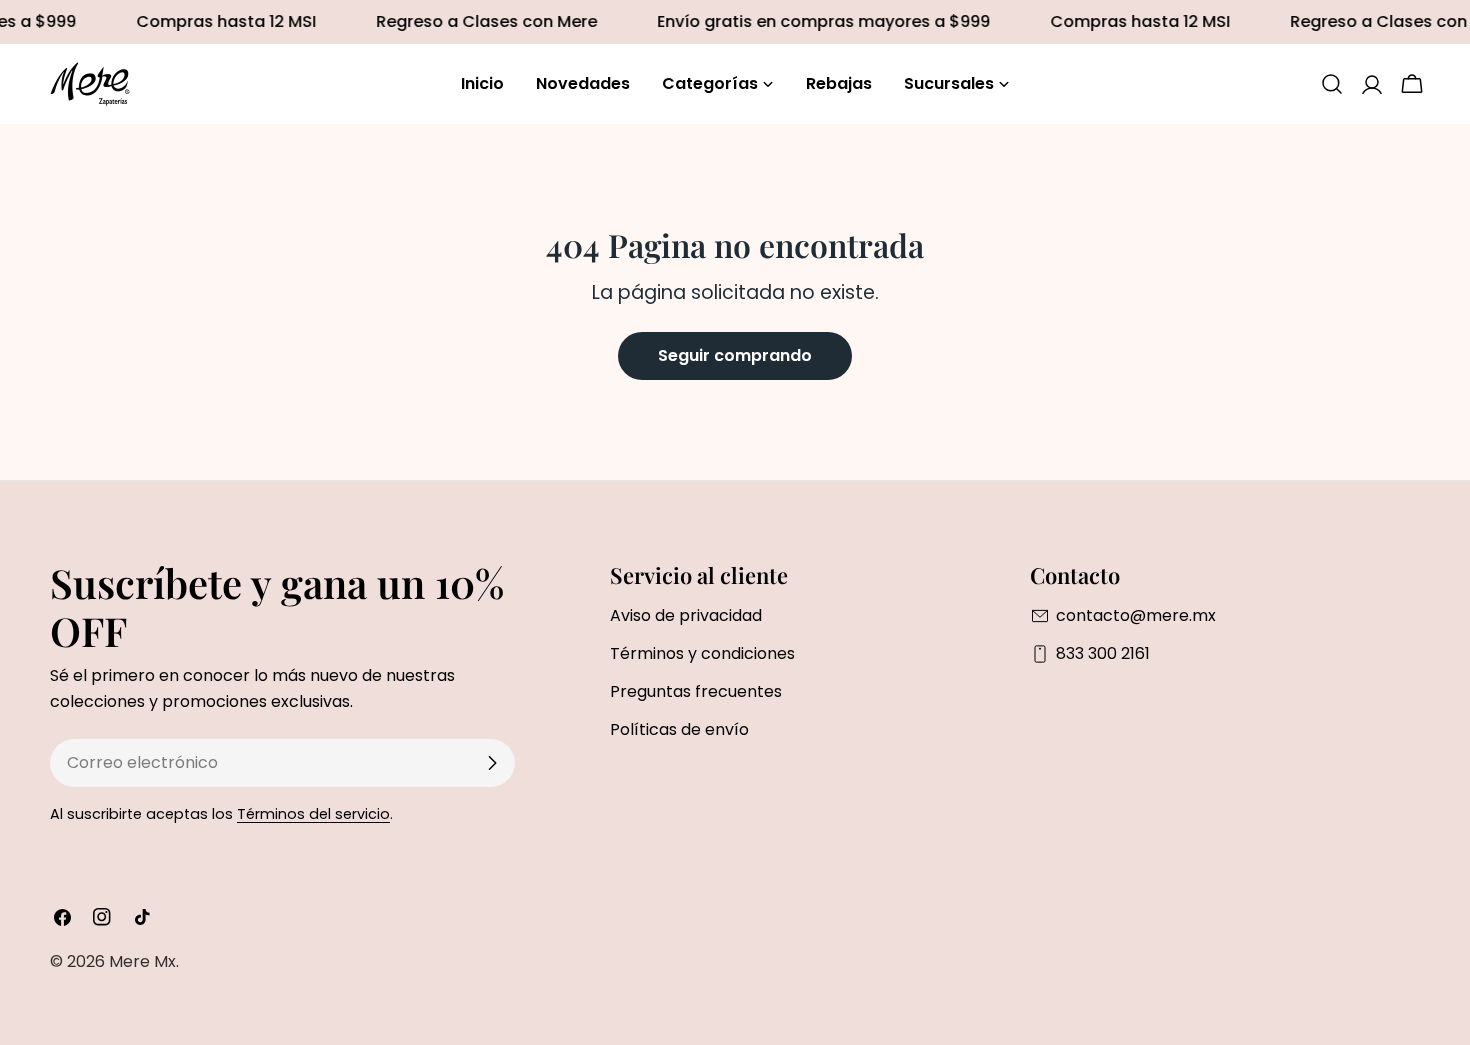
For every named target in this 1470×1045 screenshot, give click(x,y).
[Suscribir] (492, 763)
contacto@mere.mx (1136, 615)
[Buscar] (1332, 84)
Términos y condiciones (702, 653)
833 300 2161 (1103, 653)
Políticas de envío (679, 729)
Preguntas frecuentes (696, 691)
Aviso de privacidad (686, 615)
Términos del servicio (313, 814)
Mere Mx (142, 961)
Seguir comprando (735, 355)
